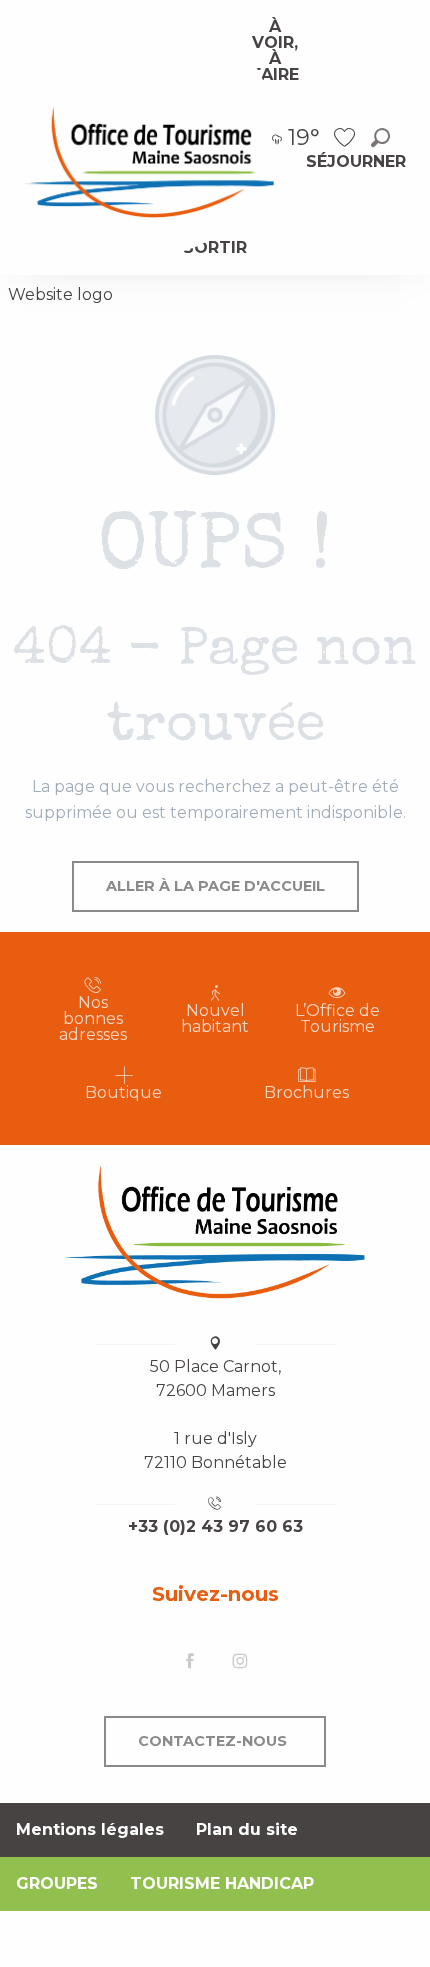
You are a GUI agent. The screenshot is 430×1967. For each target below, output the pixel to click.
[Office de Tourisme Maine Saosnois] (215, 1232)
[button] (380, 137)
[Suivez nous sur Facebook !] (190, 1662)
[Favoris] (347, 137)
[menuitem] (149, 161)
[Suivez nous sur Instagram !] (240, 1662)
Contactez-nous (212, 1741)
